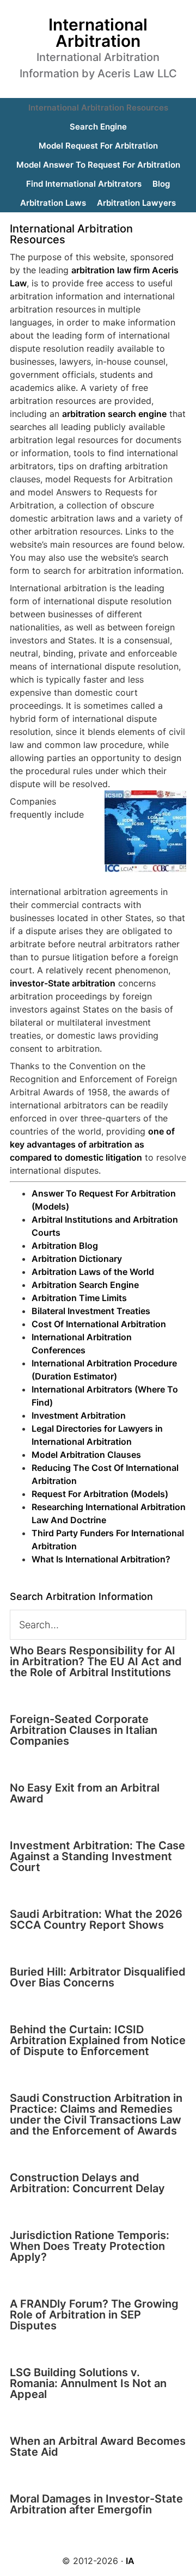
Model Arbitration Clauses (86, 1455)
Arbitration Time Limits (79, 1298)
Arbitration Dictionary (77, 1259)
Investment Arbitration (79, 1415)
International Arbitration (98, 33)
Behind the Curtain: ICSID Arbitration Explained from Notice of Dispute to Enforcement (98, 2040)
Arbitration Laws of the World (93, 1272)
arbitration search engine (114, 414)
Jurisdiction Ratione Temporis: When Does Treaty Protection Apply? (90, 2246)
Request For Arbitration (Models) (100, 1494)
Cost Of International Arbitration (99, 1324)
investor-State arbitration (63, 983)
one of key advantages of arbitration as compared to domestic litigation (92, 1144)
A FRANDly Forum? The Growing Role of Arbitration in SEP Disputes (94, 2315)
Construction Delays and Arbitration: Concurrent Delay (87, 2183)
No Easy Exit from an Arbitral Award (85, 1793)
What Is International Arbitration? (101, 1559)
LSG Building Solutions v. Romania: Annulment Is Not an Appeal (88, 2383)
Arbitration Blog (65, 1246)
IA (130, 2561)
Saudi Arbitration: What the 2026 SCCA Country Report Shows (96, 1919)
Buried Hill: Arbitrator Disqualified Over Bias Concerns (98, 1977)
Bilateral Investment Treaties (91, 1311)
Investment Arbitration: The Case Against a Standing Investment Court (97, 1856)
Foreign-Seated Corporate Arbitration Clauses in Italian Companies (84, 1730)
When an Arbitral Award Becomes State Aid (98, 2446)
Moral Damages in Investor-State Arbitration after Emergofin (96, 2504)
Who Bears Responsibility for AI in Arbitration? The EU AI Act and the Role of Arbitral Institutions (96, 1661)
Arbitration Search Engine (85, 1285)
